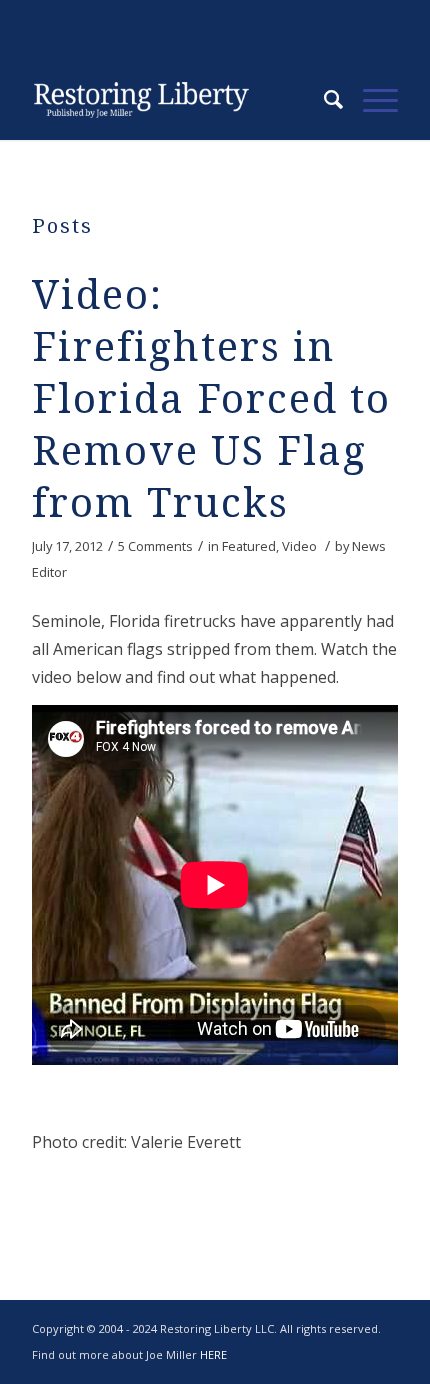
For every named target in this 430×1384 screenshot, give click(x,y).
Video (299, 546)
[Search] (323, 100)
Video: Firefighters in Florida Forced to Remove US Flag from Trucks (211, 399)
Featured (249, 546)
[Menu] (370, 100)
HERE (213, 1354)
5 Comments (155, 546)
